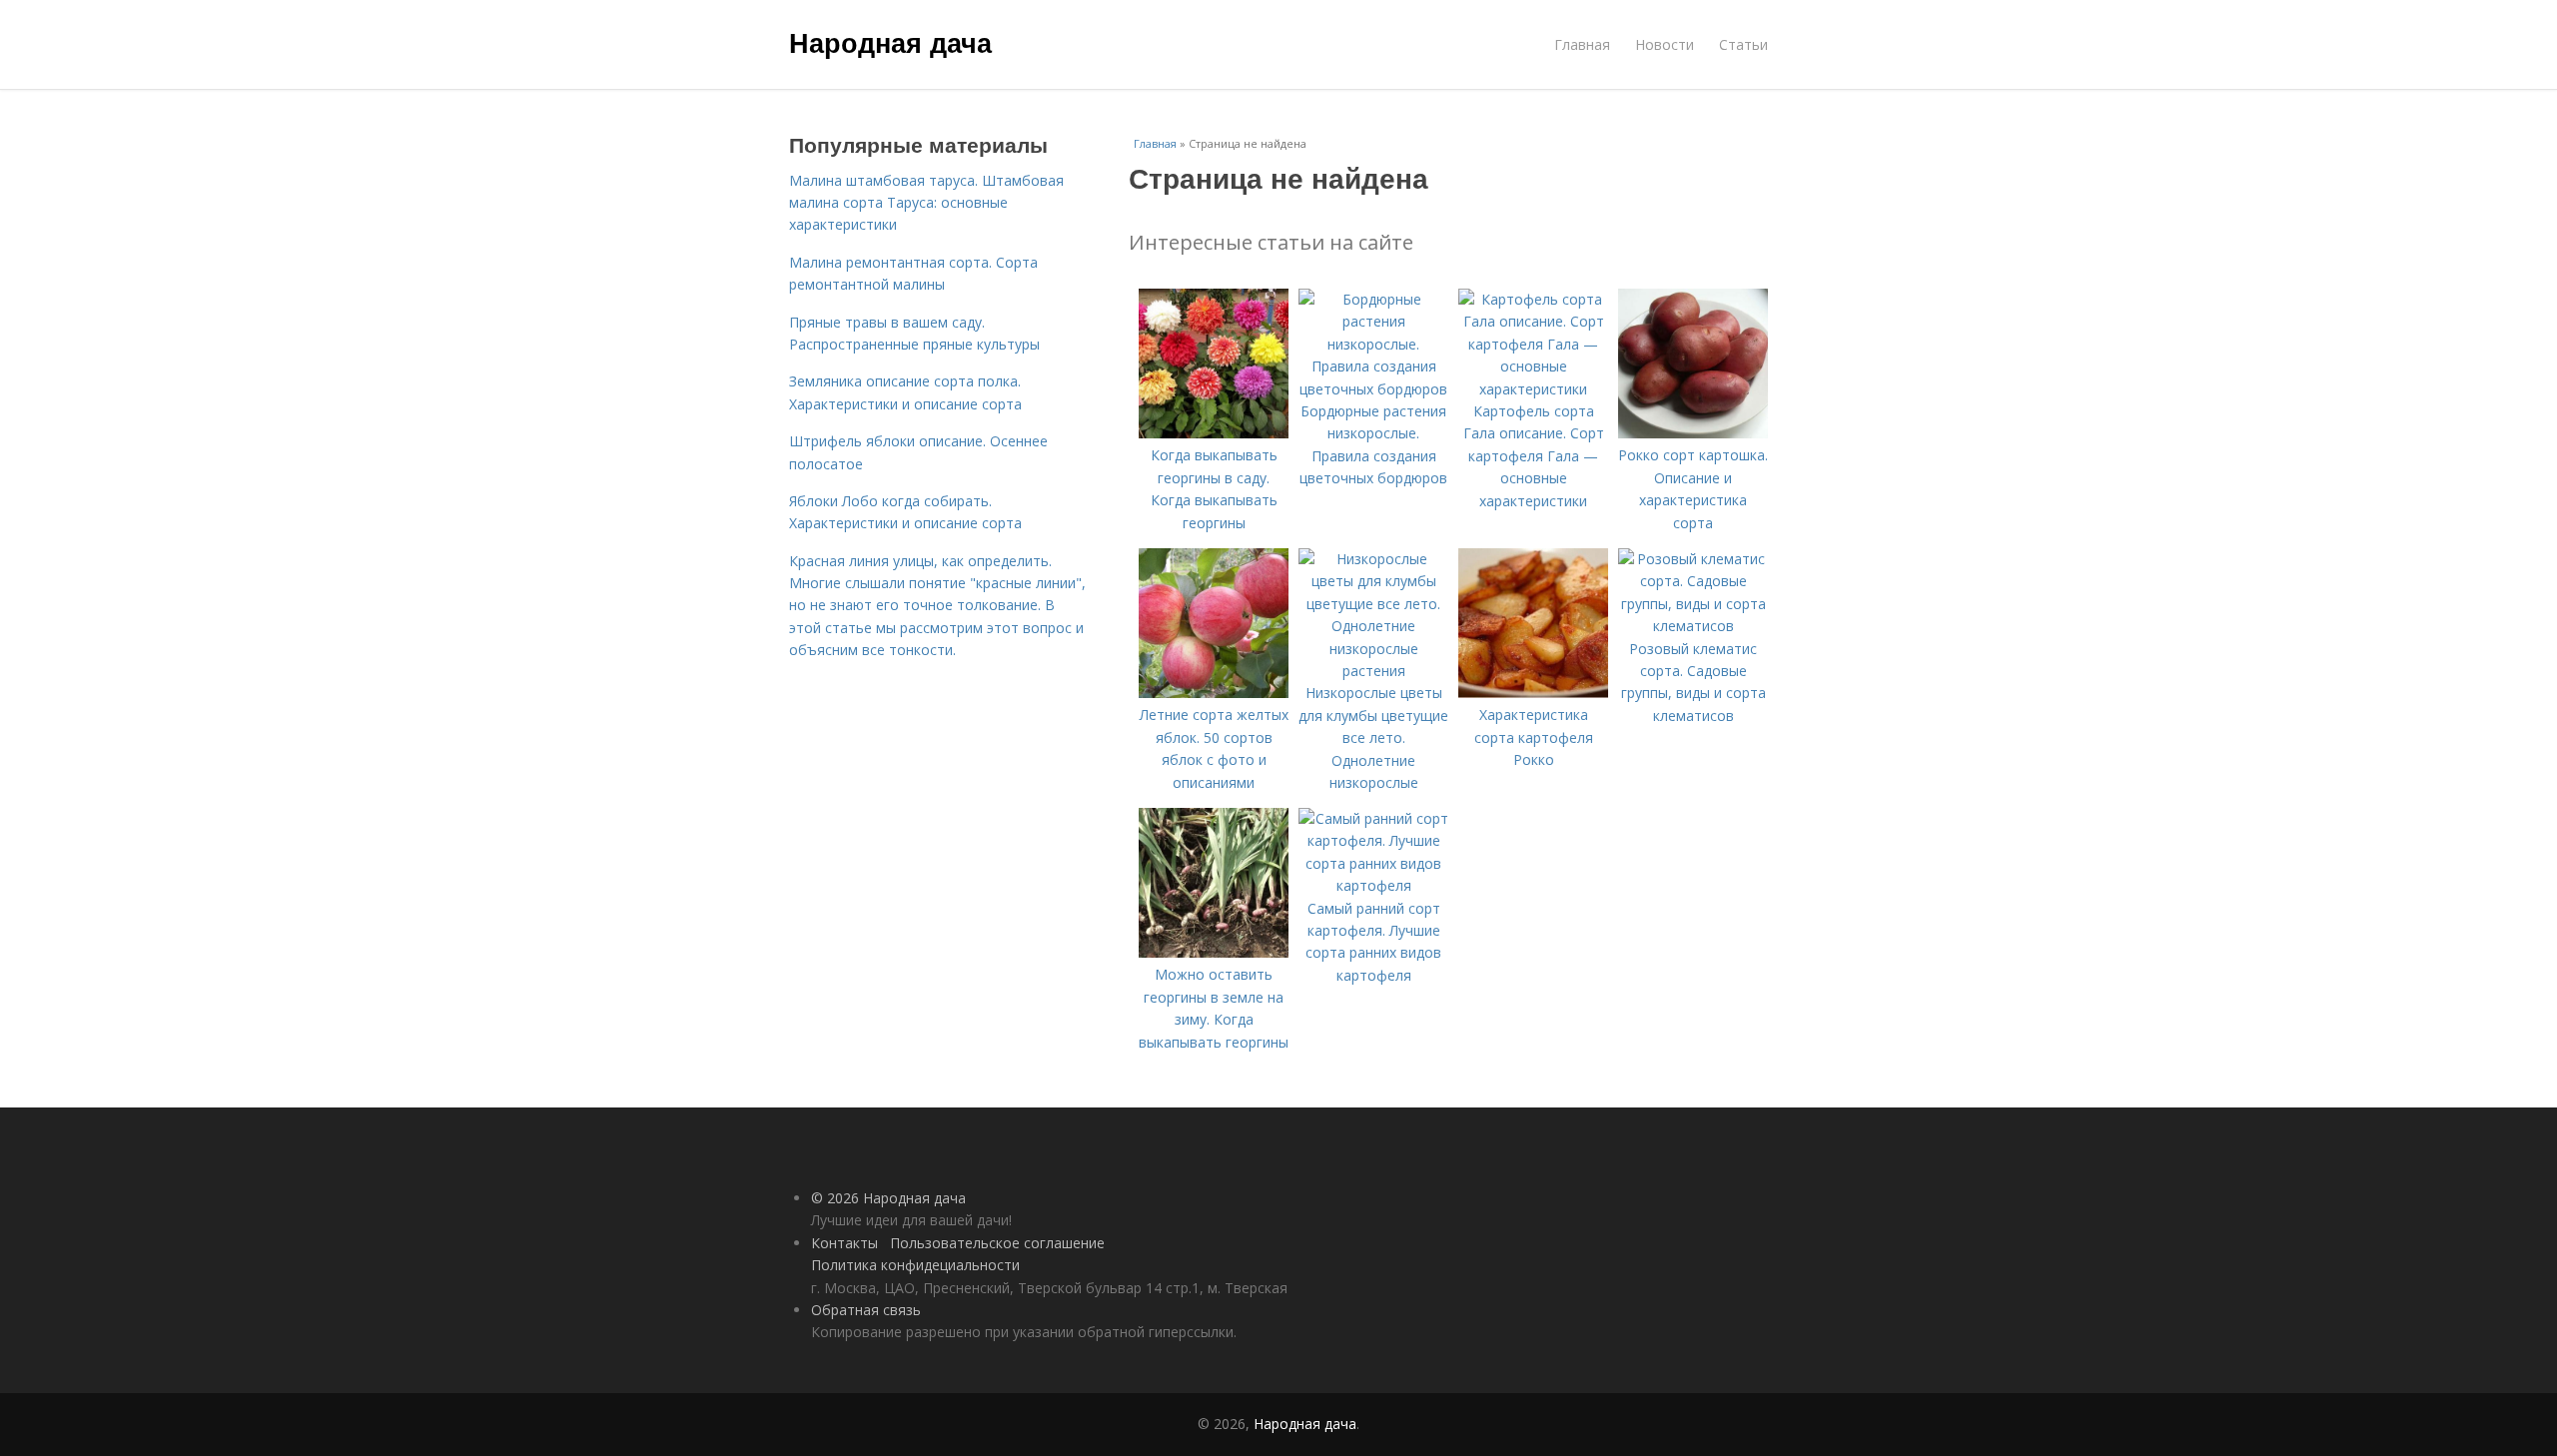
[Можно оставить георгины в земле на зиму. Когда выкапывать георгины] (1214, 952)
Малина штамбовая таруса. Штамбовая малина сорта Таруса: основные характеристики (926, 203)
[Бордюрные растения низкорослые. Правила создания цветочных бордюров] (1373, 389)
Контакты (845, 1243)
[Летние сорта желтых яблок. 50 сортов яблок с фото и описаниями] (1214, 693)
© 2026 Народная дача (888, 1198)
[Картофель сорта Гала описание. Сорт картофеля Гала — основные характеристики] (1533, 389)
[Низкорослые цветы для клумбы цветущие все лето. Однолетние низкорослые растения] (1373, 671)
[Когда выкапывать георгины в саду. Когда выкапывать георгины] (1214, 433)
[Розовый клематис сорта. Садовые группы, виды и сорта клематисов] (1693, 626)
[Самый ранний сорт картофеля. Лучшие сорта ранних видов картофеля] (1373, 885)
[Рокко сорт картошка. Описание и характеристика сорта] (1693, 433)
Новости (1665, 44)
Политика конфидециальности (915, 1265)
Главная (1582, 44)
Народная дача (890, 42)
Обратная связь (866, 1310)
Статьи (1743, 44)
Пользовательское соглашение (997, 1243)
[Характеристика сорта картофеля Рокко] (1533, 693)
